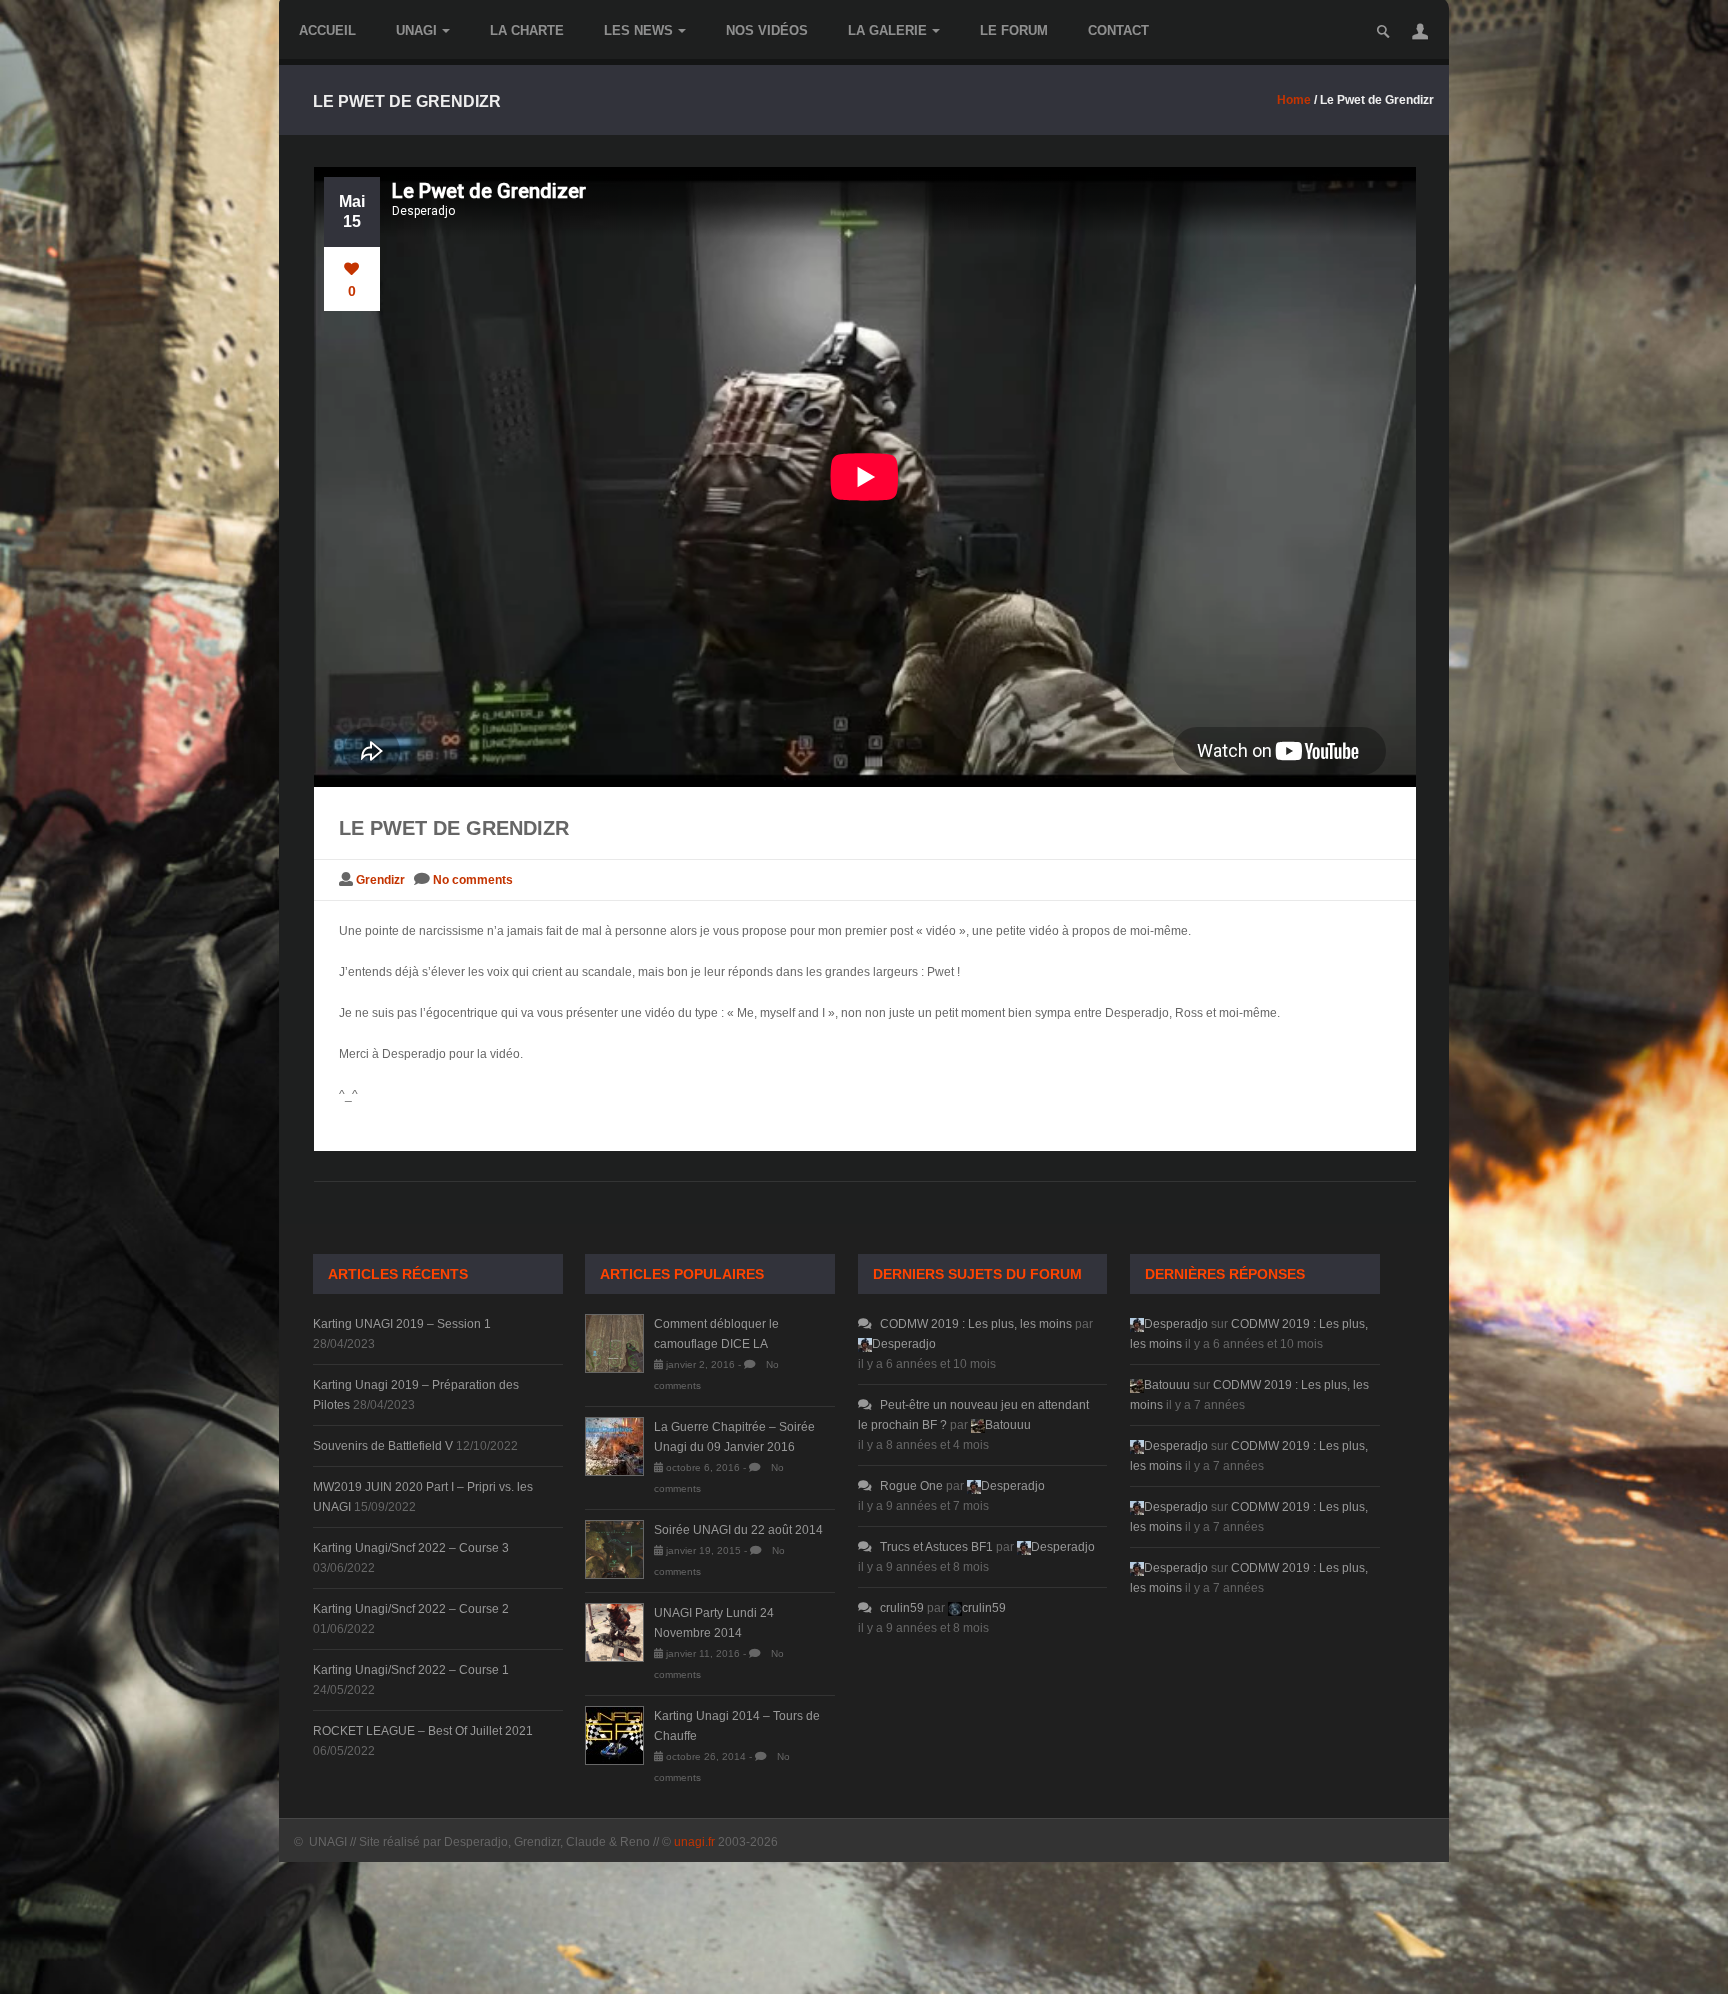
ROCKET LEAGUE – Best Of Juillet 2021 (423, 1731)
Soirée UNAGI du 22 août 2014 (738, 1530)
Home (1294, 100)
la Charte (527, 30)
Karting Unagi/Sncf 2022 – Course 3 (411, 1548)
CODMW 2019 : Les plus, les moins (976, 1324)
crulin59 (902, 1608)
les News (638, 30)
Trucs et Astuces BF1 (936, 1547)
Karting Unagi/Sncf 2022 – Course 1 (411, 1670)
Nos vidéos (767, 30)
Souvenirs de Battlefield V (383, 1446)
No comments (473, 880)
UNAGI (416, 30)
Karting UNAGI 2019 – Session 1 (402, 1324)
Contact (1118, 30)
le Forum (1014, 30)
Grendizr (380, 880)
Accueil (327, 30)
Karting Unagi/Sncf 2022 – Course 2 (411, 1609)
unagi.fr (694, 1842)
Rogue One (911, 1486)
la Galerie (887, 30)
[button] (1420, 31)
